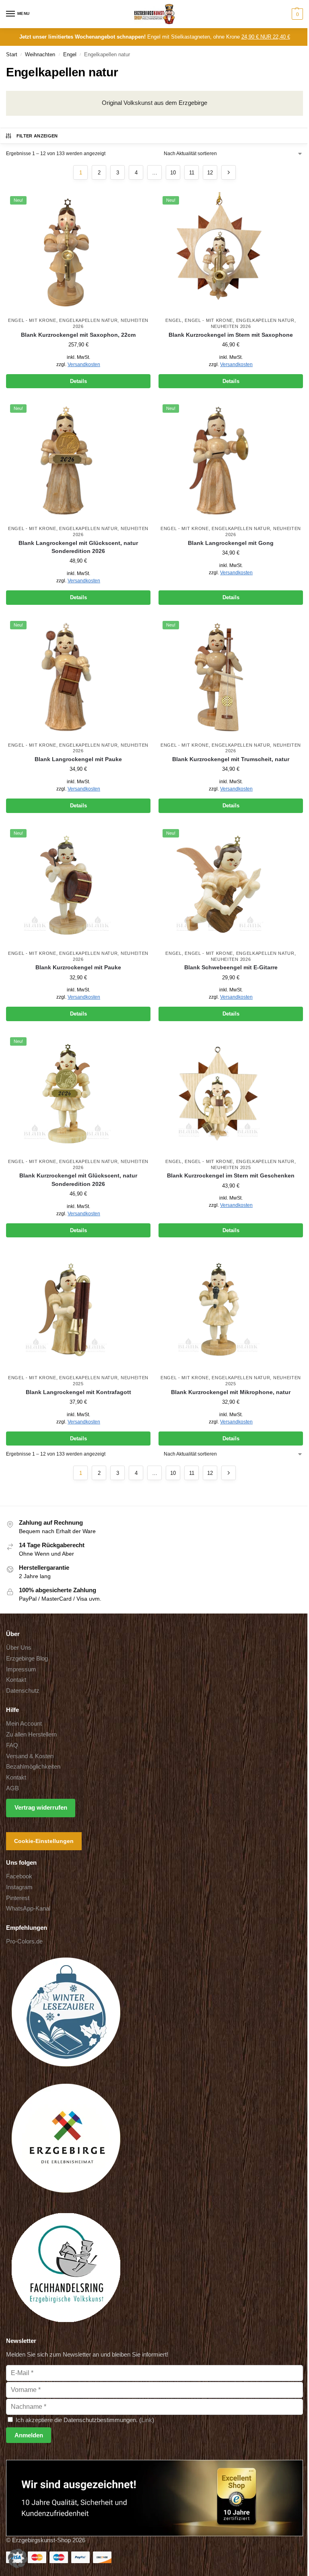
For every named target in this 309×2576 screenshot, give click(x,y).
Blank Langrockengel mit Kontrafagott (78, 1392)
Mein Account (24, 1724)
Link (147, 2420)
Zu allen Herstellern (31, 1734)
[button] (296, 14)
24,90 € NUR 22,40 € (266, 37)
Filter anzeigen (37, 136)
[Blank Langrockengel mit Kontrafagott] (78, 1310)
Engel (70, 54)
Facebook (19, 1876)
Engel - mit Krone (32, 320)
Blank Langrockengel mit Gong (231, 543)
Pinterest (18, 1898)
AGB (12, 1788)
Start (12, 54)
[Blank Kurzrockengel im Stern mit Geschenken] (231, 1093)
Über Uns (19, 1648)
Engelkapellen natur (88, 320)
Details (78, 381)
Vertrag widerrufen (41, 1808)
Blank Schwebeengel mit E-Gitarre (231, 968)
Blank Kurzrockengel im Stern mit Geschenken (231, 1176)
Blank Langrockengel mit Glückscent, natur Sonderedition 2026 (78, 547)
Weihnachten (40, 54)
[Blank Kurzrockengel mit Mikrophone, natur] (231, 1310)
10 (173, 173)
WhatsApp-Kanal (28, 1908)
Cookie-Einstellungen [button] (44, 1841)
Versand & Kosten (30, 1756)
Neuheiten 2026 (231, 326)
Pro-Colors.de (24, 1941)
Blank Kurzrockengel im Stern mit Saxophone (231, 335)
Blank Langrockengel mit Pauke (78, 759)
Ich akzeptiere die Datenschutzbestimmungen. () (84, 2420)
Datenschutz (23, 1691)
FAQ (12, 1745)
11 (192, 173)
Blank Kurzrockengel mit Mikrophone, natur (231, 1392)
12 (210, 173)
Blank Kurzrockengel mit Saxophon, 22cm (78, 335)
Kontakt (16, 1680)
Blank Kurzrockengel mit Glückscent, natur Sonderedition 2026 (78, 1180)
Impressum (21, 1669)
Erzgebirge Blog (27, 1659)
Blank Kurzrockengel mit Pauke (78, 968)
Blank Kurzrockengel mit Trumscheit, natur (231, 759)
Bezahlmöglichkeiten (33, 1767)
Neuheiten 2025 (231, 1167)
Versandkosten (84, 364)
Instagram (19, 1887)
